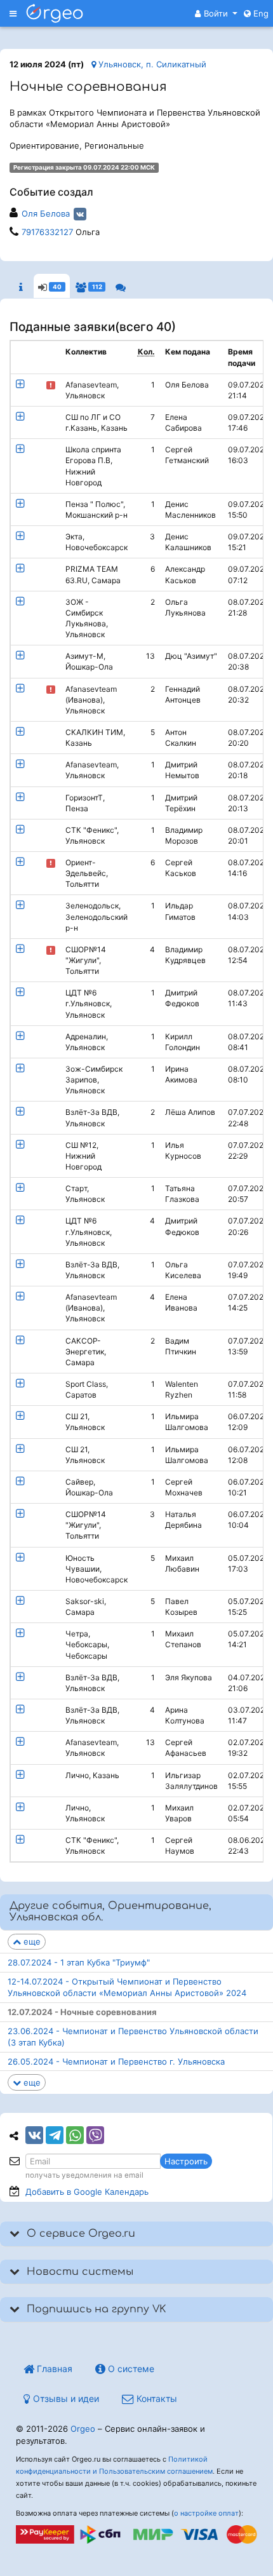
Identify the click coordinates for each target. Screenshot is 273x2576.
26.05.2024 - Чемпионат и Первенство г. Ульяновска (116, 2061)
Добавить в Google (87, 2192)
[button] (216, 13)
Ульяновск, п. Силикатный (151, 64)
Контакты (156, 2398)
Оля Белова (46, 213)
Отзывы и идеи (65, 2398)
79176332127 (47, 232)
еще (31, 1941)
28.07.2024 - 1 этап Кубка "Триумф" (79, 1962)
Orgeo (83, 2429)
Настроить (186, 2161)
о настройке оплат (206, 2513)
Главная (53, 2369)
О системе (130, 2369)
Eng (260, 13)
